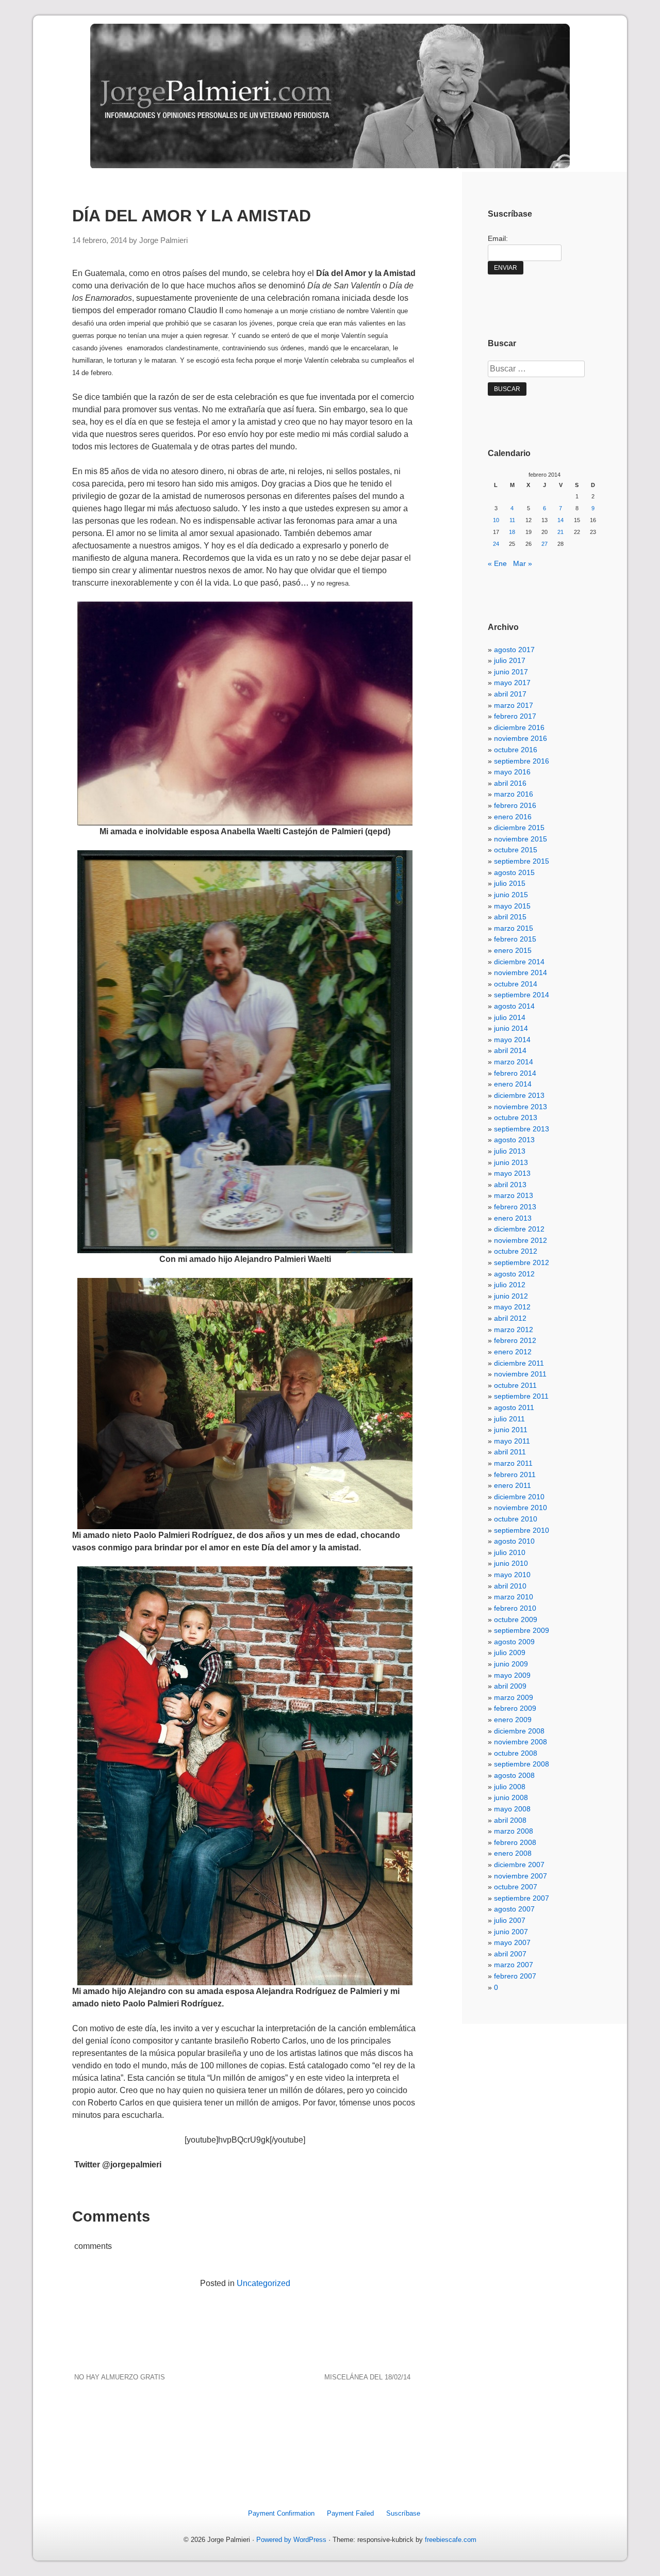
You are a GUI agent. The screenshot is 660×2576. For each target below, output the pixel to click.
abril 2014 (510, 1050)
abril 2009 (510, 1686)
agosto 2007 (514, 1909)
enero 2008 (513, 1853)
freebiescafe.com (451, 2540)
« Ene (497, 563)
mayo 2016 (512, 772)
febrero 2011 (515, 1475)
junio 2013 (511, 1162)
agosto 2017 (514, 650)
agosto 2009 (514, 1642)
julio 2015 (510, 883)
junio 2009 (511, 1664)
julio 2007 (510, 1920)
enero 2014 (513, 1084)
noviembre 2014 (521, 973)
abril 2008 (510, 1820)
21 (560, 532)
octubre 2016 (516, 750)
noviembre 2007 (521, 1876)
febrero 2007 (515, 1976)
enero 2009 (513, 1720)
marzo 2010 (514, 1597)
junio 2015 (511, 895)
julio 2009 (510, 1652)
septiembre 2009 (522, 1630)
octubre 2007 (516, 1887)
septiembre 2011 (521, 1396)
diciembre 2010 (519, 1497)
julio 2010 (510, 1552)
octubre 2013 (516, 1117)
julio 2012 (510, 1285)
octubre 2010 (516, 1519)
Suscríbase (403, 2513)
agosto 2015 (514, 872)
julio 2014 (510, 1017)
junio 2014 (511, 1028)
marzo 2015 (514, 928)
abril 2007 (510, 1954)
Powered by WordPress (291, 2540)
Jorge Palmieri (163, 240)
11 (512, 520)
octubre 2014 (516, 984)
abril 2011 (510, 1452)
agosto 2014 (514, 1006)
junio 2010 (511, 1563)
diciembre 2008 (519, 1731)
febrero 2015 (515, 939)
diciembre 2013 (519, 1095)
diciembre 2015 (519, 828)
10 (496, 520)
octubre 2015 (516, 850)
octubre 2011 (515, 1385)
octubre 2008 (516, 1753)
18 (512, 532)
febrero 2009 (515, 1708)
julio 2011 (509, 1419)
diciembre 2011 (519, 1363)
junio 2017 (511, 672)
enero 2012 (513, 1352)
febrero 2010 (515, 1608)
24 (496, 544)
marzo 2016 (514, 794)
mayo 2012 (512, 1307)
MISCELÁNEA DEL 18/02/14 (367, 2377)
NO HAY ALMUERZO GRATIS (120, 2377)
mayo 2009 (512, 1675)
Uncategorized (263, 2283)
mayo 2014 (512, 1040)
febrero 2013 (515, 1207)
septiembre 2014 (522, 995)
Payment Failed (350, 2513)
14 (560, 520)
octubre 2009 (516, 1619)
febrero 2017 (515, 716)
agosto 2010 (514, 1541)
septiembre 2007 (522, 1898)
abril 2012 (510, 1318)
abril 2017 (510, 694)
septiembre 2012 (522, 1262)
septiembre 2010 (522, 1530)
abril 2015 (510, 917)
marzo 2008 (514, 1831)
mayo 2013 (512, 1173)
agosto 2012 (514, 1274)
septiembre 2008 (522, 1764)
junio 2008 (511, 1797)
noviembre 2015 (521, 839)
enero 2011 (513, 1485)
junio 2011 (511, 1430)
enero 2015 (513, 950)
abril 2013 (510, 1185)
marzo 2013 (514, 1195)
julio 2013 (510, 1151)
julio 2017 (510, 660)
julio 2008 (510, 1787)
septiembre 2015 (522, 861)
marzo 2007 (514, 1965)
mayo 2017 (512, 683)
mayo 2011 (512, 1441)
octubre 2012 (516, 1251)
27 (544, 544)
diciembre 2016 (519, 727)
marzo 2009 (514, 1697)
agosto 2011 (514, 1407)
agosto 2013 (514, 1140)
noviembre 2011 (520, 1374)
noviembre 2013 (521, 1107)
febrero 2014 (515, 1073)
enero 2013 (513, 1218)
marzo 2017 (514, 705)
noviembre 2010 (521, 1508)
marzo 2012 (514, 1330)
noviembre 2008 (521, 1742)
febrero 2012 (515, 1340)
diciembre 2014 (519, 962)
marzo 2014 (514, 1062)
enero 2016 (513, 817)
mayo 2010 (512, 1575)
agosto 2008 (514, 1775)
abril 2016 (510, 783)
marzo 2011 (513, 1463)
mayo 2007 (512, 1942)
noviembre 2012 (521, 1240)
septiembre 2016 (522, 761)
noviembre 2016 (521, 738)
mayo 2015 (512, 906)
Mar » (523, 563)
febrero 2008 (515, 1842)
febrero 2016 (515, 805)
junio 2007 (511, 1932)
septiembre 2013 (522, 1129)
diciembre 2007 (519, 1865)
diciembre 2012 (519, 1229)
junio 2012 (511, 1296)
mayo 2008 (512, 1809)
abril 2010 (510, 1586)
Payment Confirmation (281, 2513)
